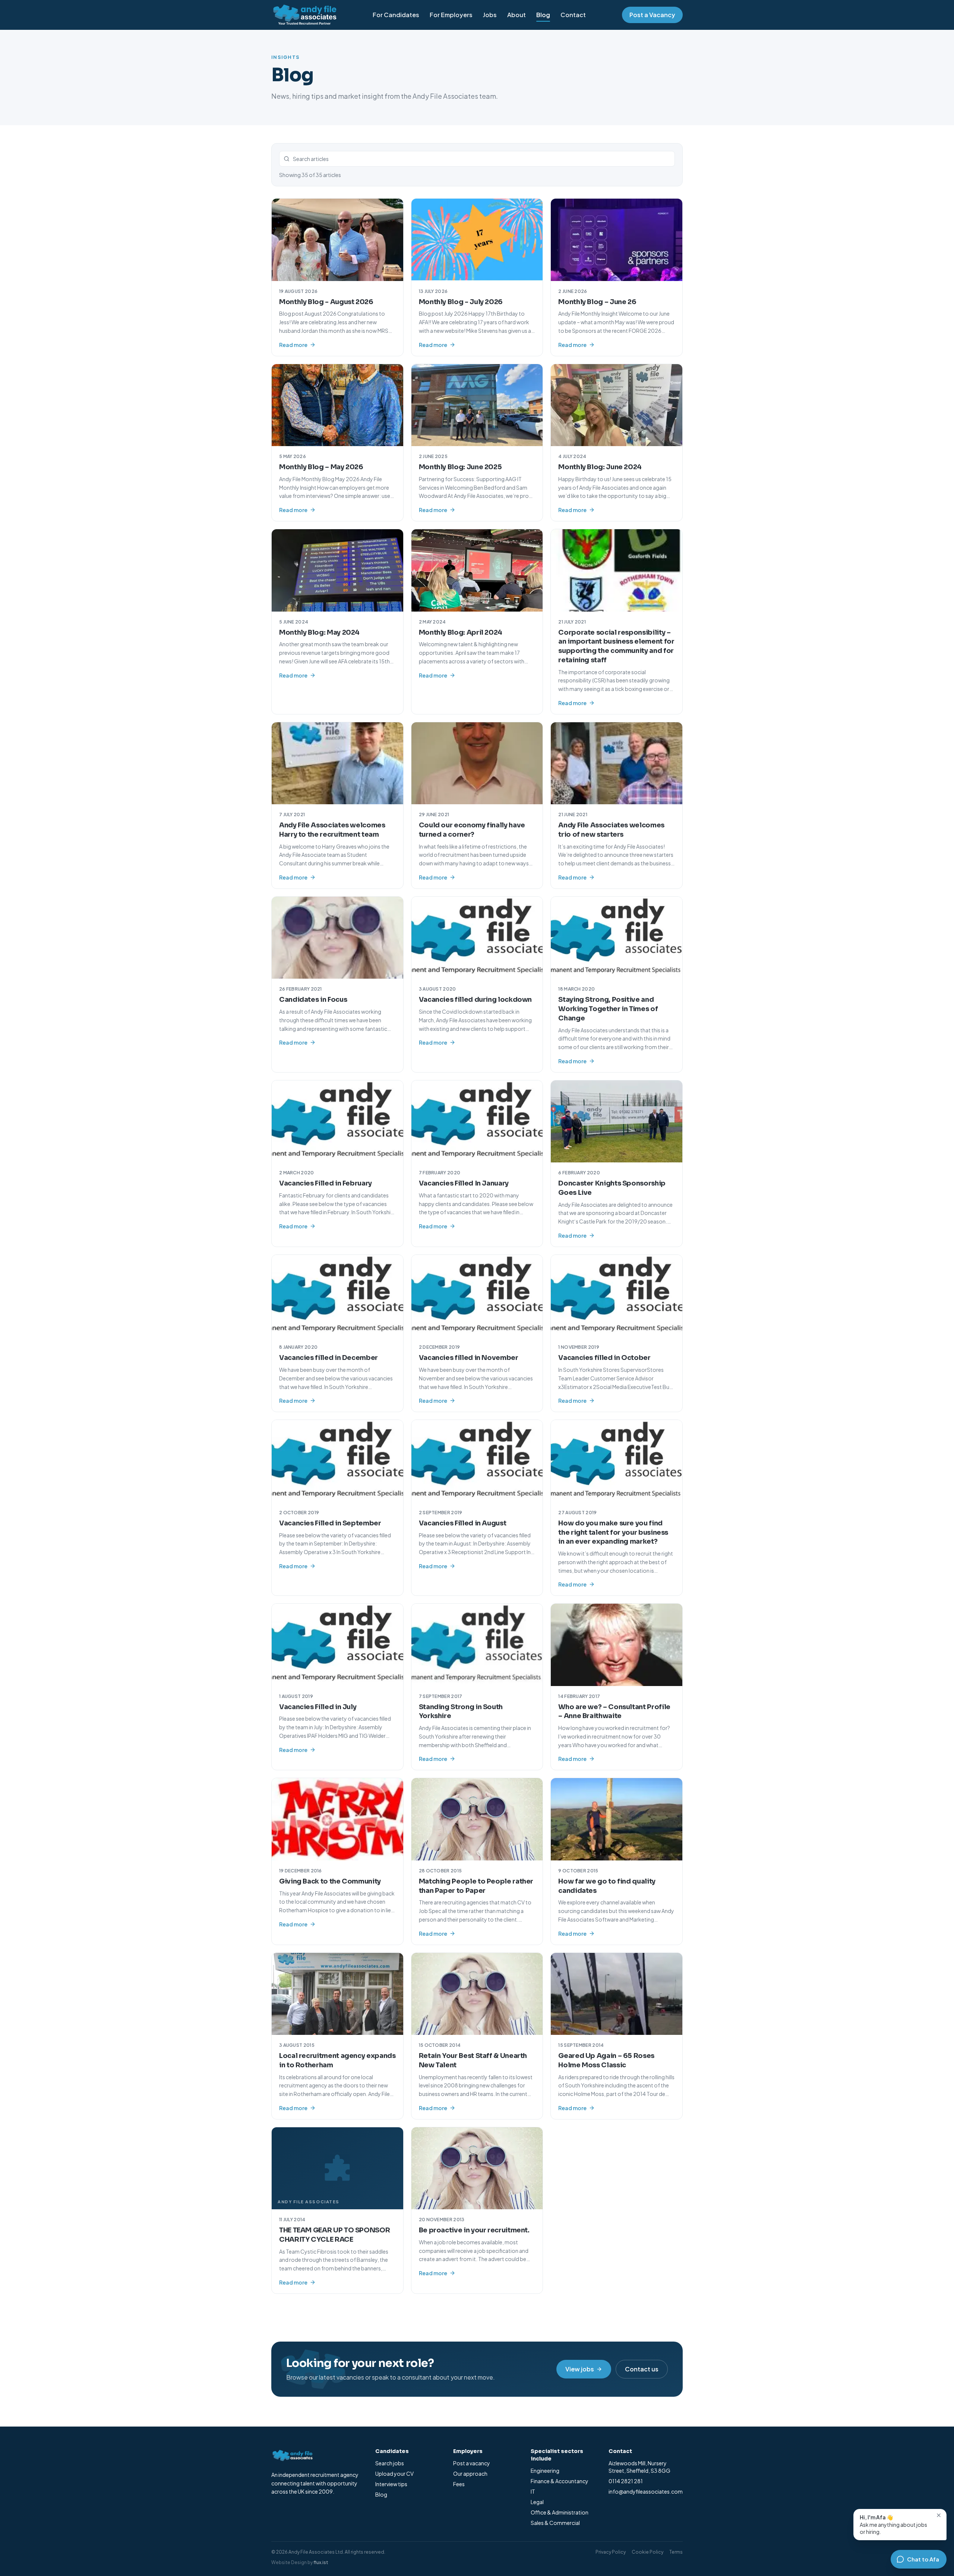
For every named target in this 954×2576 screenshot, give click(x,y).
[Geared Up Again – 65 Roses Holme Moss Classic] (617, 1994)
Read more (293, 345)
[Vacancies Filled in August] (477, 1461)
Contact (573, 15)
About (517, 15)
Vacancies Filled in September (330, 1523)
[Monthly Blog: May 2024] (337, 570)
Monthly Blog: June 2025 (460, 467)
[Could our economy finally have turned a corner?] (477, 763)
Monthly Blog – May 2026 (321, 467)
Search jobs (390, 2463)
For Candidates (396, 15)
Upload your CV (394, 2474)
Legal (537, 2502)
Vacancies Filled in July (318, 1707)
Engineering (545, 2471)
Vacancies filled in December (328, 1358)
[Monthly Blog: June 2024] (617, 405)
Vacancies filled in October (604, 1358)
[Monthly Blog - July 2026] (477, 240)
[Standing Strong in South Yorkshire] (477, 1645)
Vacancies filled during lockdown (475, 1000)
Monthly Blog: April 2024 (461, 632)
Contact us (642, 2369)
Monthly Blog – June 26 (597, 302)
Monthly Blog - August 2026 (326, 302)
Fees (459, 2484)
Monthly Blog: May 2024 (319, 632)
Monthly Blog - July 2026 (461, 302)
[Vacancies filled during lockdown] (477, 938)
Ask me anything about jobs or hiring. (893, 2524)
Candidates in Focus (313, 1000)
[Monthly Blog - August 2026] (337, 240)
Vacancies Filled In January (464, 1183)
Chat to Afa (923, 2559)
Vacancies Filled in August (463, 1523)
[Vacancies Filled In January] (477, 1121)
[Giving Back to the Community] (337, 1819)
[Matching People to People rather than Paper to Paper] (477, 1819)
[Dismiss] (939, 2515)
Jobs (490, 15)
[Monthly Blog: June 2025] (477, 405)
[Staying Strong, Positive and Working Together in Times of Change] (617, 938)
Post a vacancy (472, 2463)
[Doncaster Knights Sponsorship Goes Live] (617, 1121)
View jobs (580, 2369)
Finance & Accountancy (560, 2481)
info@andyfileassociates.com (646, 2491)
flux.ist (321, 2562)
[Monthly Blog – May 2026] (337, 405)
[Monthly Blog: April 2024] (477, 570)
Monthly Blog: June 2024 (600, 467)
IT (533, 2491)
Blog (543, 15)
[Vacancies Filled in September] (337, 1461)
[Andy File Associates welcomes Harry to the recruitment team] (337, 763)
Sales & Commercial (555, 2523)
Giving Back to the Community (330, 1881)
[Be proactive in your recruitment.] (477, 2168)
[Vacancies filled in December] (337, 1296)
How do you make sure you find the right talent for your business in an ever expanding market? (613, 1532)
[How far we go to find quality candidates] (617, 1819)
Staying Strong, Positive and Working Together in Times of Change (608, 1009)
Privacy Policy (611, 2552)
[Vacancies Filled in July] (337, 1645)
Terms (676, 2552)
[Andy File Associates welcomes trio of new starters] (617, 763)
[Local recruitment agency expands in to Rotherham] (337, 1994)
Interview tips (391, 2484)
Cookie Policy (647, 2552)
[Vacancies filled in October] (617, 1296)
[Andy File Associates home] (304, 15)
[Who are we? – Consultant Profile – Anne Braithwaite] (617, 1645)
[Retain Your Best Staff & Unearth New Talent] (477, 1994)
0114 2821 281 (626, 2481)
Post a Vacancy (652, 15)
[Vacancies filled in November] (477, 1296)
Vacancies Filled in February (326, 1183)
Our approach (470, 2474)
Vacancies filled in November (469, 1358)
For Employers (451, 15)
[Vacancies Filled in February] (337, 1121)
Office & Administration (560, 2512)
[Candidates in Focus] (337, 938)
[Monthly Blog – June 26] (617, 240)
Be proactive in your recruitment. (474, 2230)
